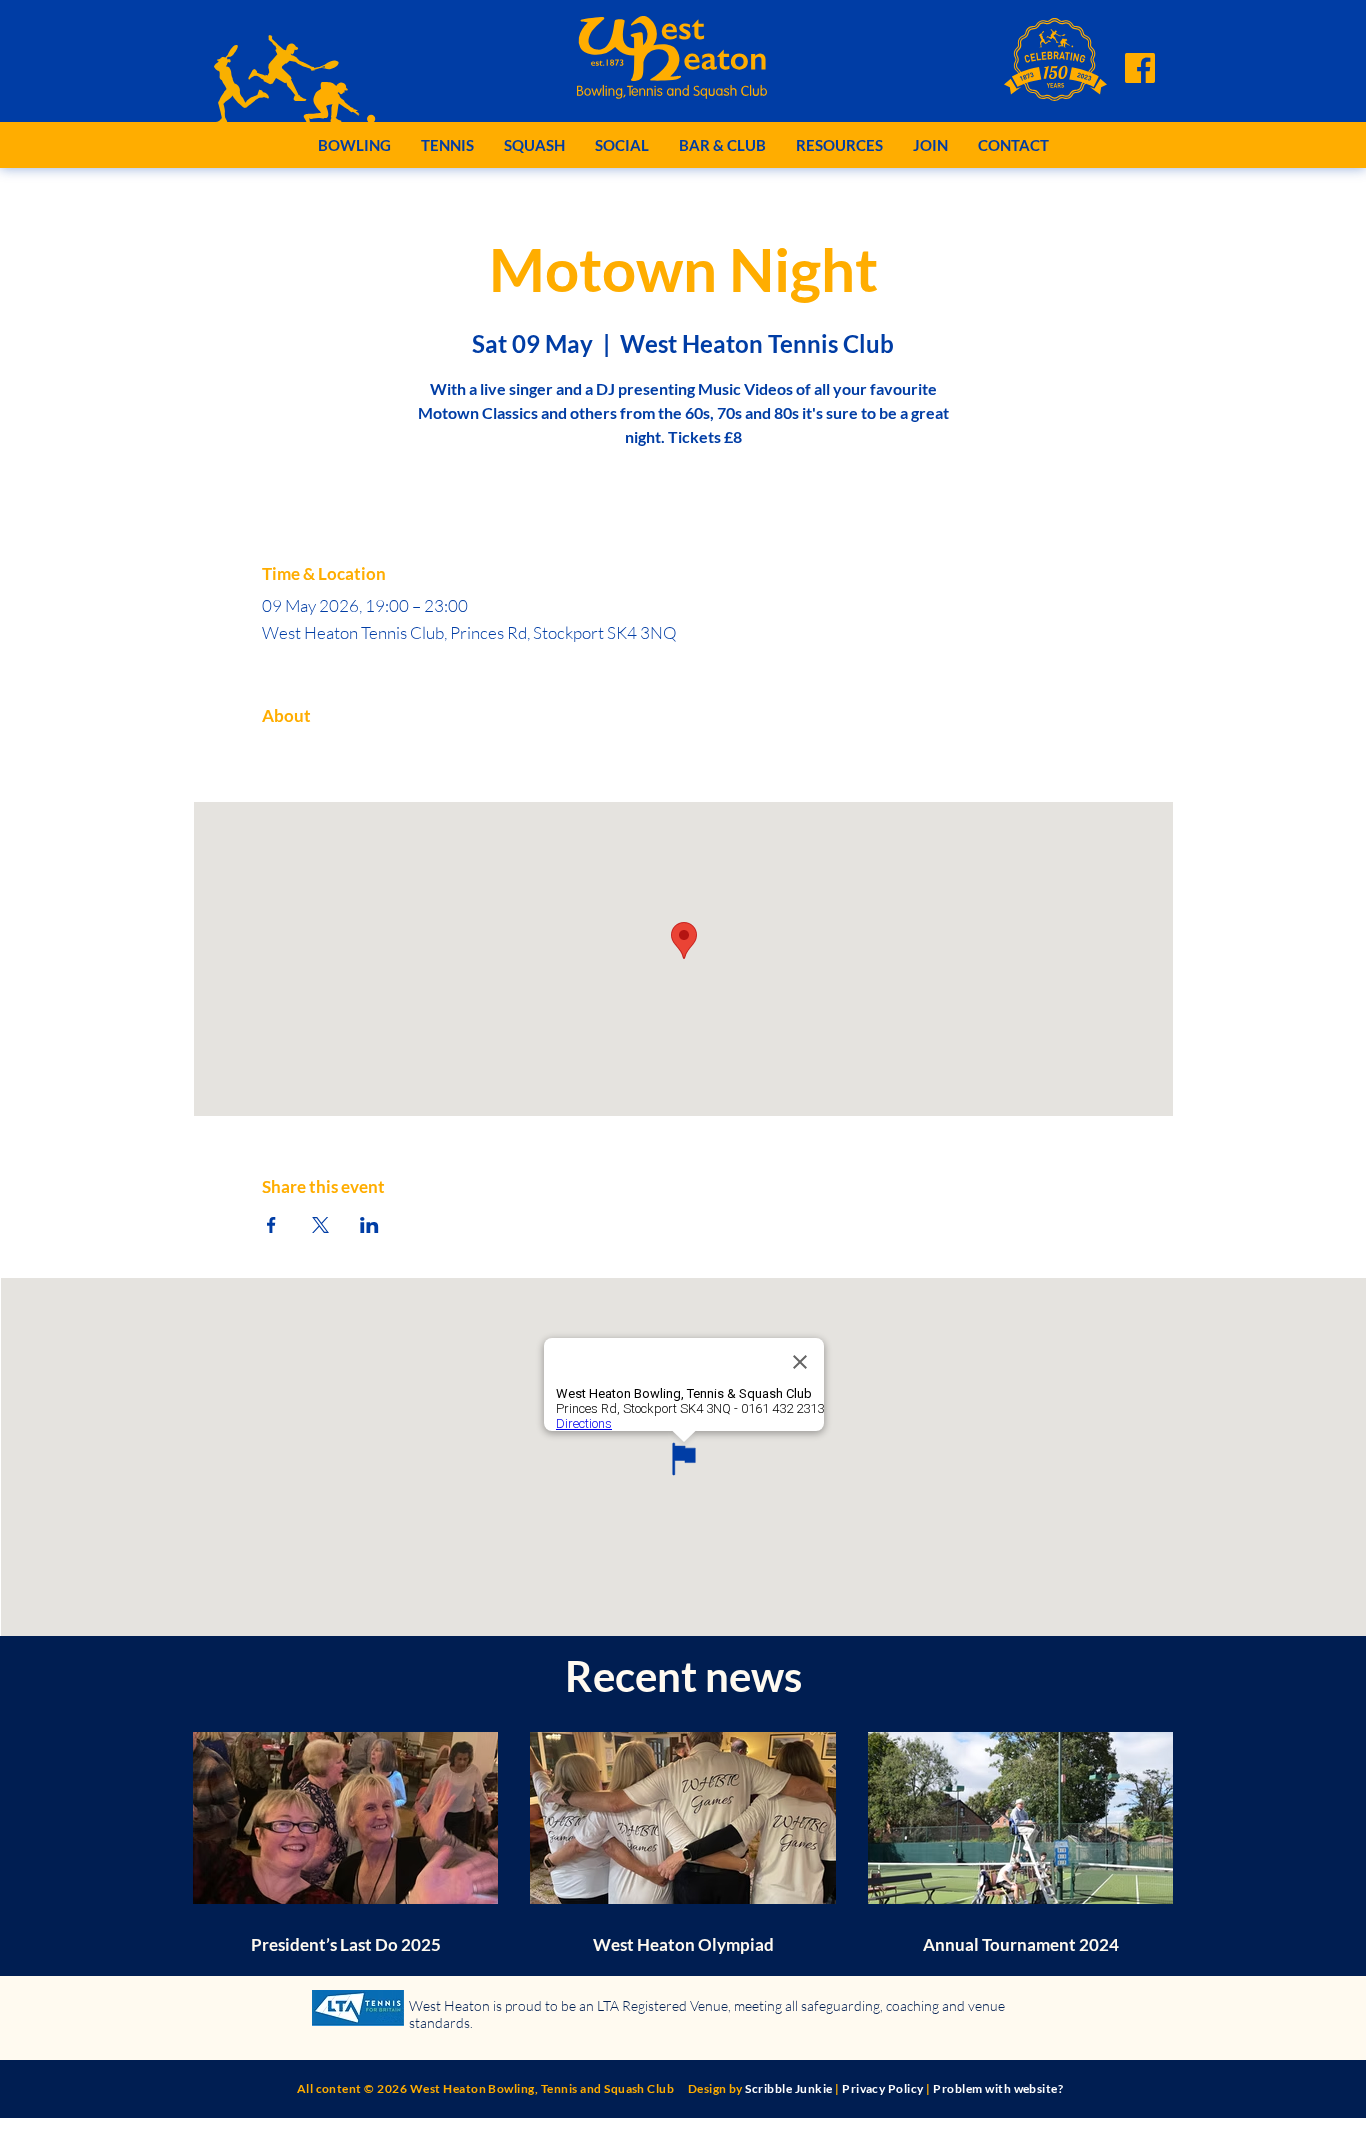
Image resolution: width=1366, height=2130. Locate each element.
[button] (354, 145)
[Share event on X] (320, 1225)
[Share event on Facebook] (271, 1225)
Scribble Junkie (788, 2088)
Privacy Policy (883, 2088)
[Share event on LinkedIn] (369, 1225)
